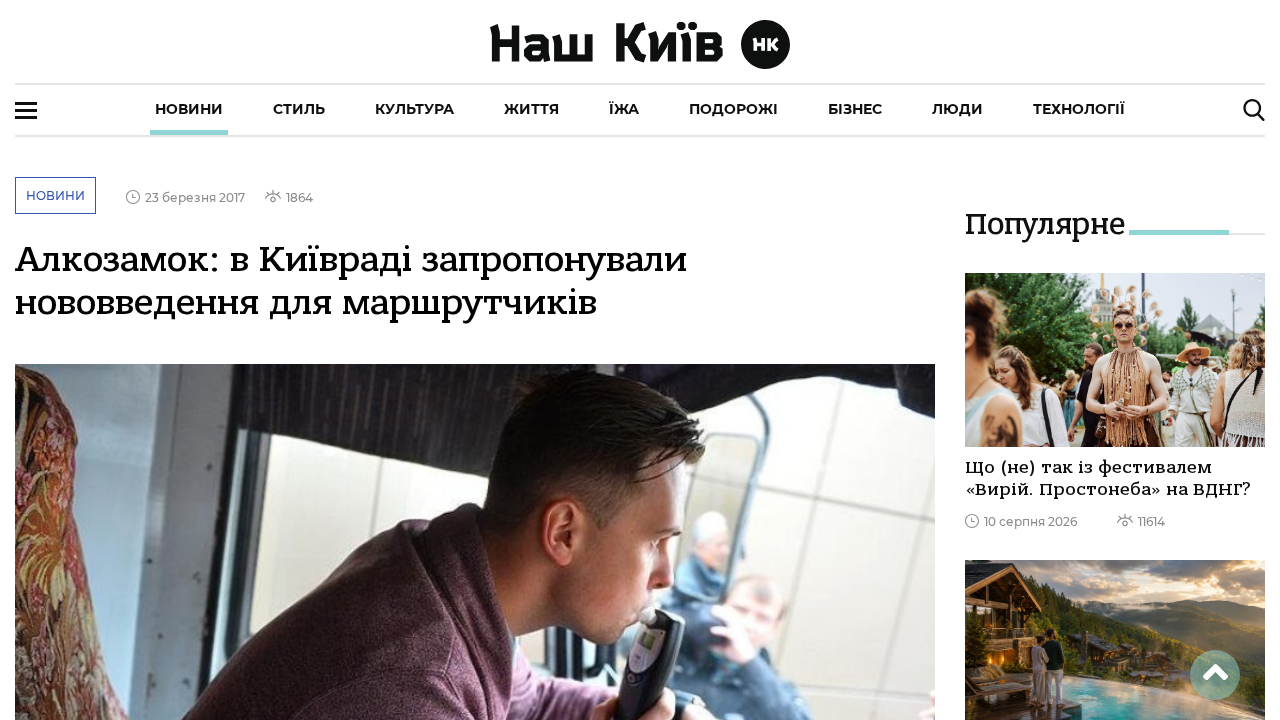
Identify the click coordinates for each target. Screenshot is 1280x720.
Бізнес (855, 109)
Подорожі (733, 109)
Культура (414, 109)
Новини (189, 109)
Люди (957, 109)
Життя (531, 109)
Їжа (624, 109)
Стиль (299, 109)
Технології (1079, 109)
